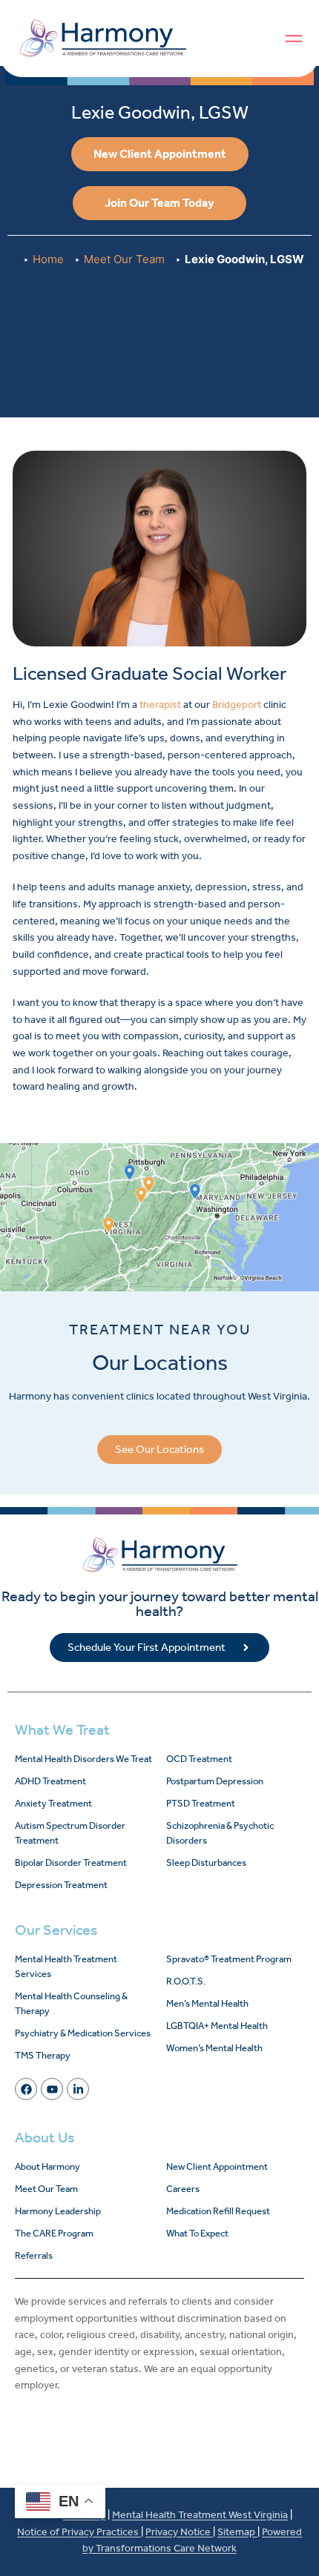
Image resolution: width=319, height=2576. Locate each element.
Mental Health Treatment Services (66, 1966)
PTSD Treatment (201, 1803)
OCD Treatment (199, 1759)
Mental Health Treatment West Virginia (200, 2515)
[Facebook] (26, 2089)
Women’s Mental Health (214, 2048)
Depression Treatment (61, 1885)
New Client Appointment (217, 2166)
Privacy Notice (179, 2532)
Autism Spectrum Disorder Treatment (70, 1833)
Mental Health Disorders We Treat (83, 1759)
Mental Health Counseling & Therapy (71, 2003)
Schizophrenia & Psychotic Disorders (220, 1833)
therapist (160, 705)
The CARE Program (54, 2233)
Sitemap (237, 2532)
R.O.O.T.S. (186, 1981)
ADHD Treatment (50, 1781)
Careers (183, 2189)
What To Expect (197, 2233)
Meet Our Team (124, 259)
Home (48, 259)
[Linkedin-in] (78, 2089)
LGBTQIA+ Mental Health (217, 2026)
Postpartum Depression (215, 1781)
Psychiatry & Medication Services (83, 2033)
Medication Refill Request (218, 2211)
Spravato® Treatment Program (229, 1959)
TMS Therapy (43, 2055)
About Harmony (47, 2166)
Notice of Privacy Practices (79, 2532)
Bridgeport (237, 705)
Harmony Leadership (58, 2211)
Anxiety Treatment (53, 1803)
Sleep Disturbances (206, 1863)
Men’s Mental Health (207, 2003)
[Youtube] (52, 2089)
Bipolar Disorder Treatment (71, 1863)
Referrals (34, 2255)
